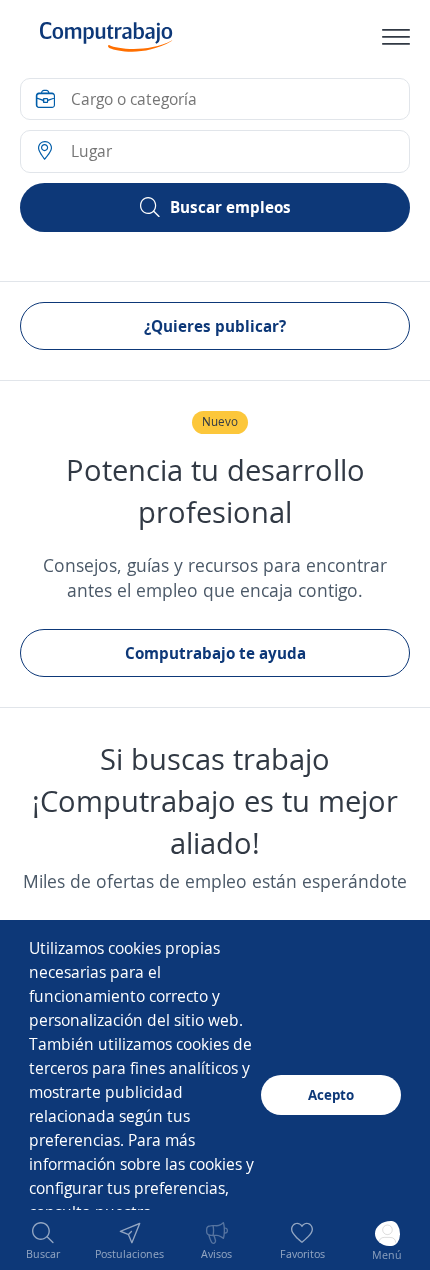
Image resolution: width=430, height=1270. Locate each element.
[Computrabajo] (106, 37)
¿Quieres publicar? (215, 326)
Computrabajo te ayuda (215, 653)
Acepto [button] (331, 1094)
